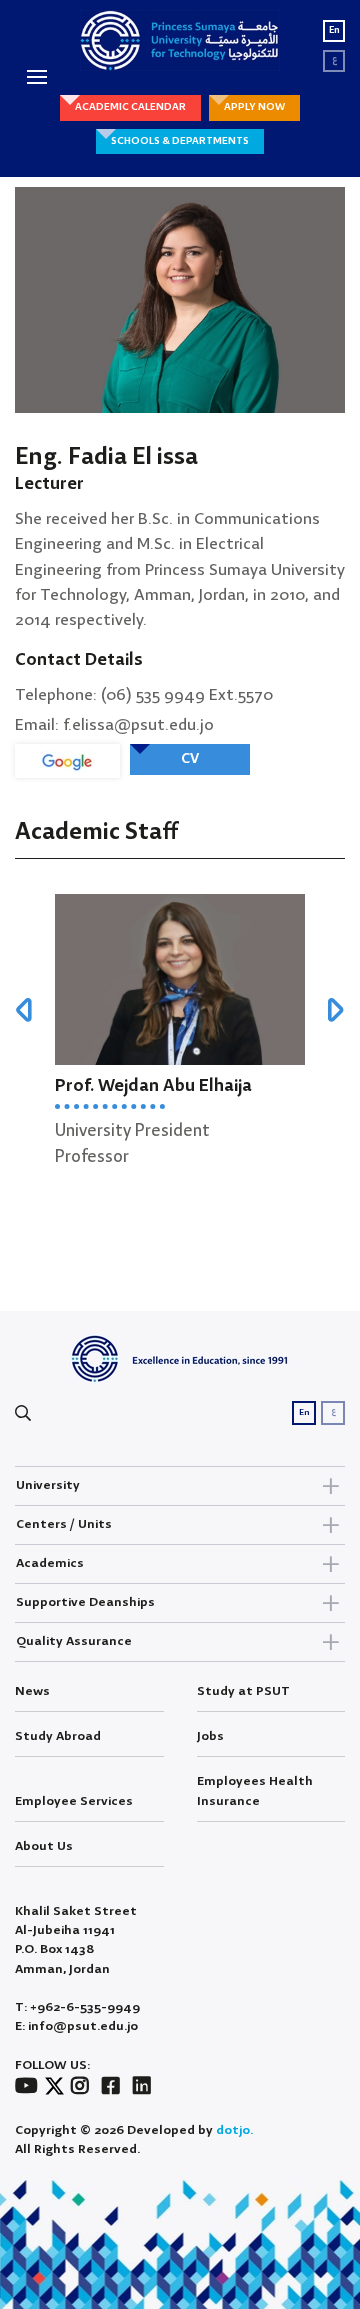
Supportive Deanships (85, 1602)
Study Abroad (58, 1736)
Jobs (210, 1736)
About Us (44, 1846)
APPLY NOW (254, 107)
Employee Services (74, 1801)
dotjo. (234, 2130)
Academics (50, 1563)
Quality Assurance (74, 1641)
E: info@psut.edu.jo (76, 2026)
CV (190, 759)
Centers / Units (64, 1524)
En (334, 30)
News (32, 1691)
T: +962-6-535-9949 (77, 2007)
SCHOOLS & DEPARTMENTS (180, 141)
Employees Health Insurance (255, 1791)
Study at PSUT (243, 1691)
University (48, 1485)
